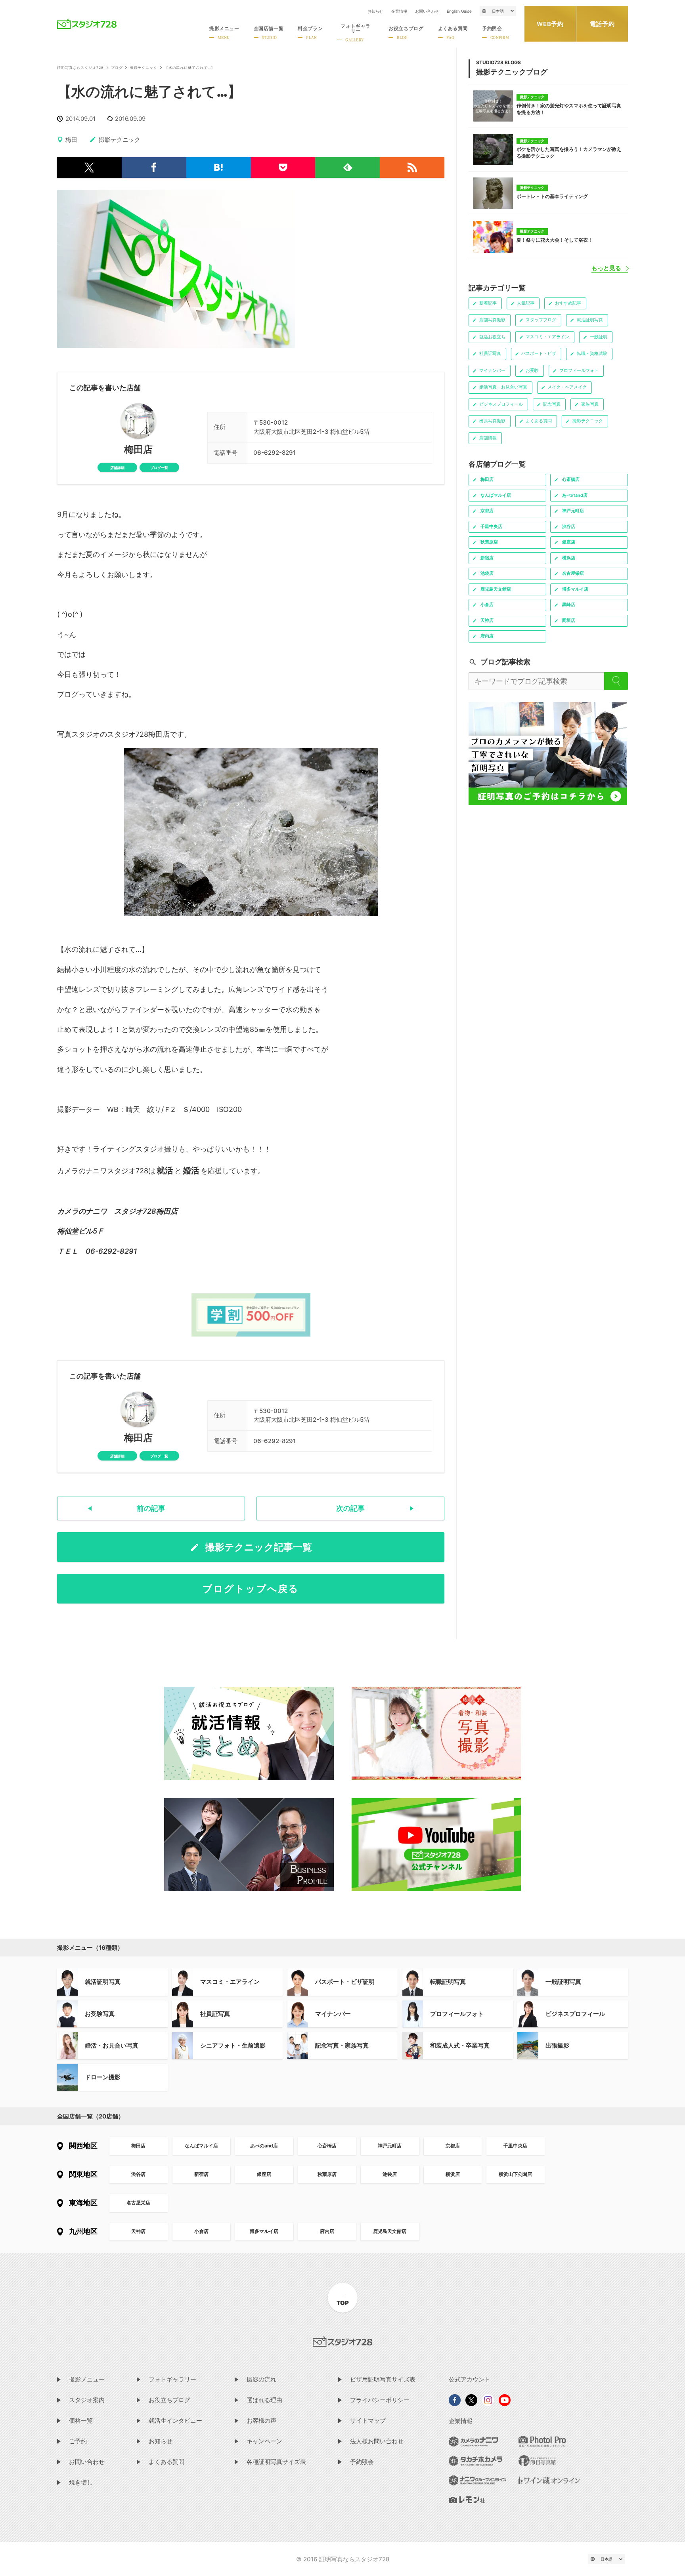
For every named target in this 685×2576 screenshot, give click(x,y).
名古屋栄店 (138, 2203)
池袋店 (390, 2174)
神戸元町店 (390, 2146)
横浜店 (453, 2174)
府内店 (327, 2231)
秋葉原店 (327, 2174)
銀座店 (264, 2174)
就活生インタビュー (175, 2421)
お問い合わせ (427, 11)
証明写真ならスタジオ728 (80, 68)
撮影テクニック (143, 68)
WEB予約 (550, 24)
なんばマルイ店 (201, 2146)
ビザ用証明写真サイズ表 (383, 2379)
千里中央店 (515, 2146)
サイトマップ (368, 2421)
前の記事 (151, 1508)
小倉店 (201, 2231)
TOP (343, 2303)
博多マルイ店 (264, 2231)
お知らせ (375, 11)
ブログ (117, 68)
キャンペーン (264, 2441)
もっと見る (606, 268)
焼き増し (81, 2482)
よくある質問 (166, 2462)
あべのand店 (264, 2146)
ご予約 (78, 2441)
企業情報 (399, 11)
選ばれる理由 (264, 2400)
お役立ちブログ (169, 2400)
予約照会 (362, 2462)
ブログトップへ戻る (251, 1589)
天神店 (138, 2231)
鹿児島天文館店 (390, 2231)
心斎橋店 (327, 2146)
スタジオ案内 (87, 2400)
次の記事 (350, 1508)
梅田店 (138, 450)
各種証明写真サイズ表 (276, 2462)
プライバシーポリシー (380, 2400)
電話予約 (602, 24)
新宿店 (201, 2174)
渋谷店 (138, 2174)
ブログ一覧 (159, 468)
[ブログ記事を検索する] (616, 681)
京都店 (453, 2146)
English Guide (459, 11)
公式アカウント (470, 2379)
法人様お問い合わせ (377, 2441)
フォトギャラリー (172, 2379)
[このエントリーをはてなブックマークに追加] (219, 168)
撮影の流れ (261, 2379)
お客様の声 (261, 2421)
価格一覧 (81, 2421)
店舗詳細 (117, 468)
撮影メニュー (87, 2379)
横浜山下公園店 (515, 2174)
